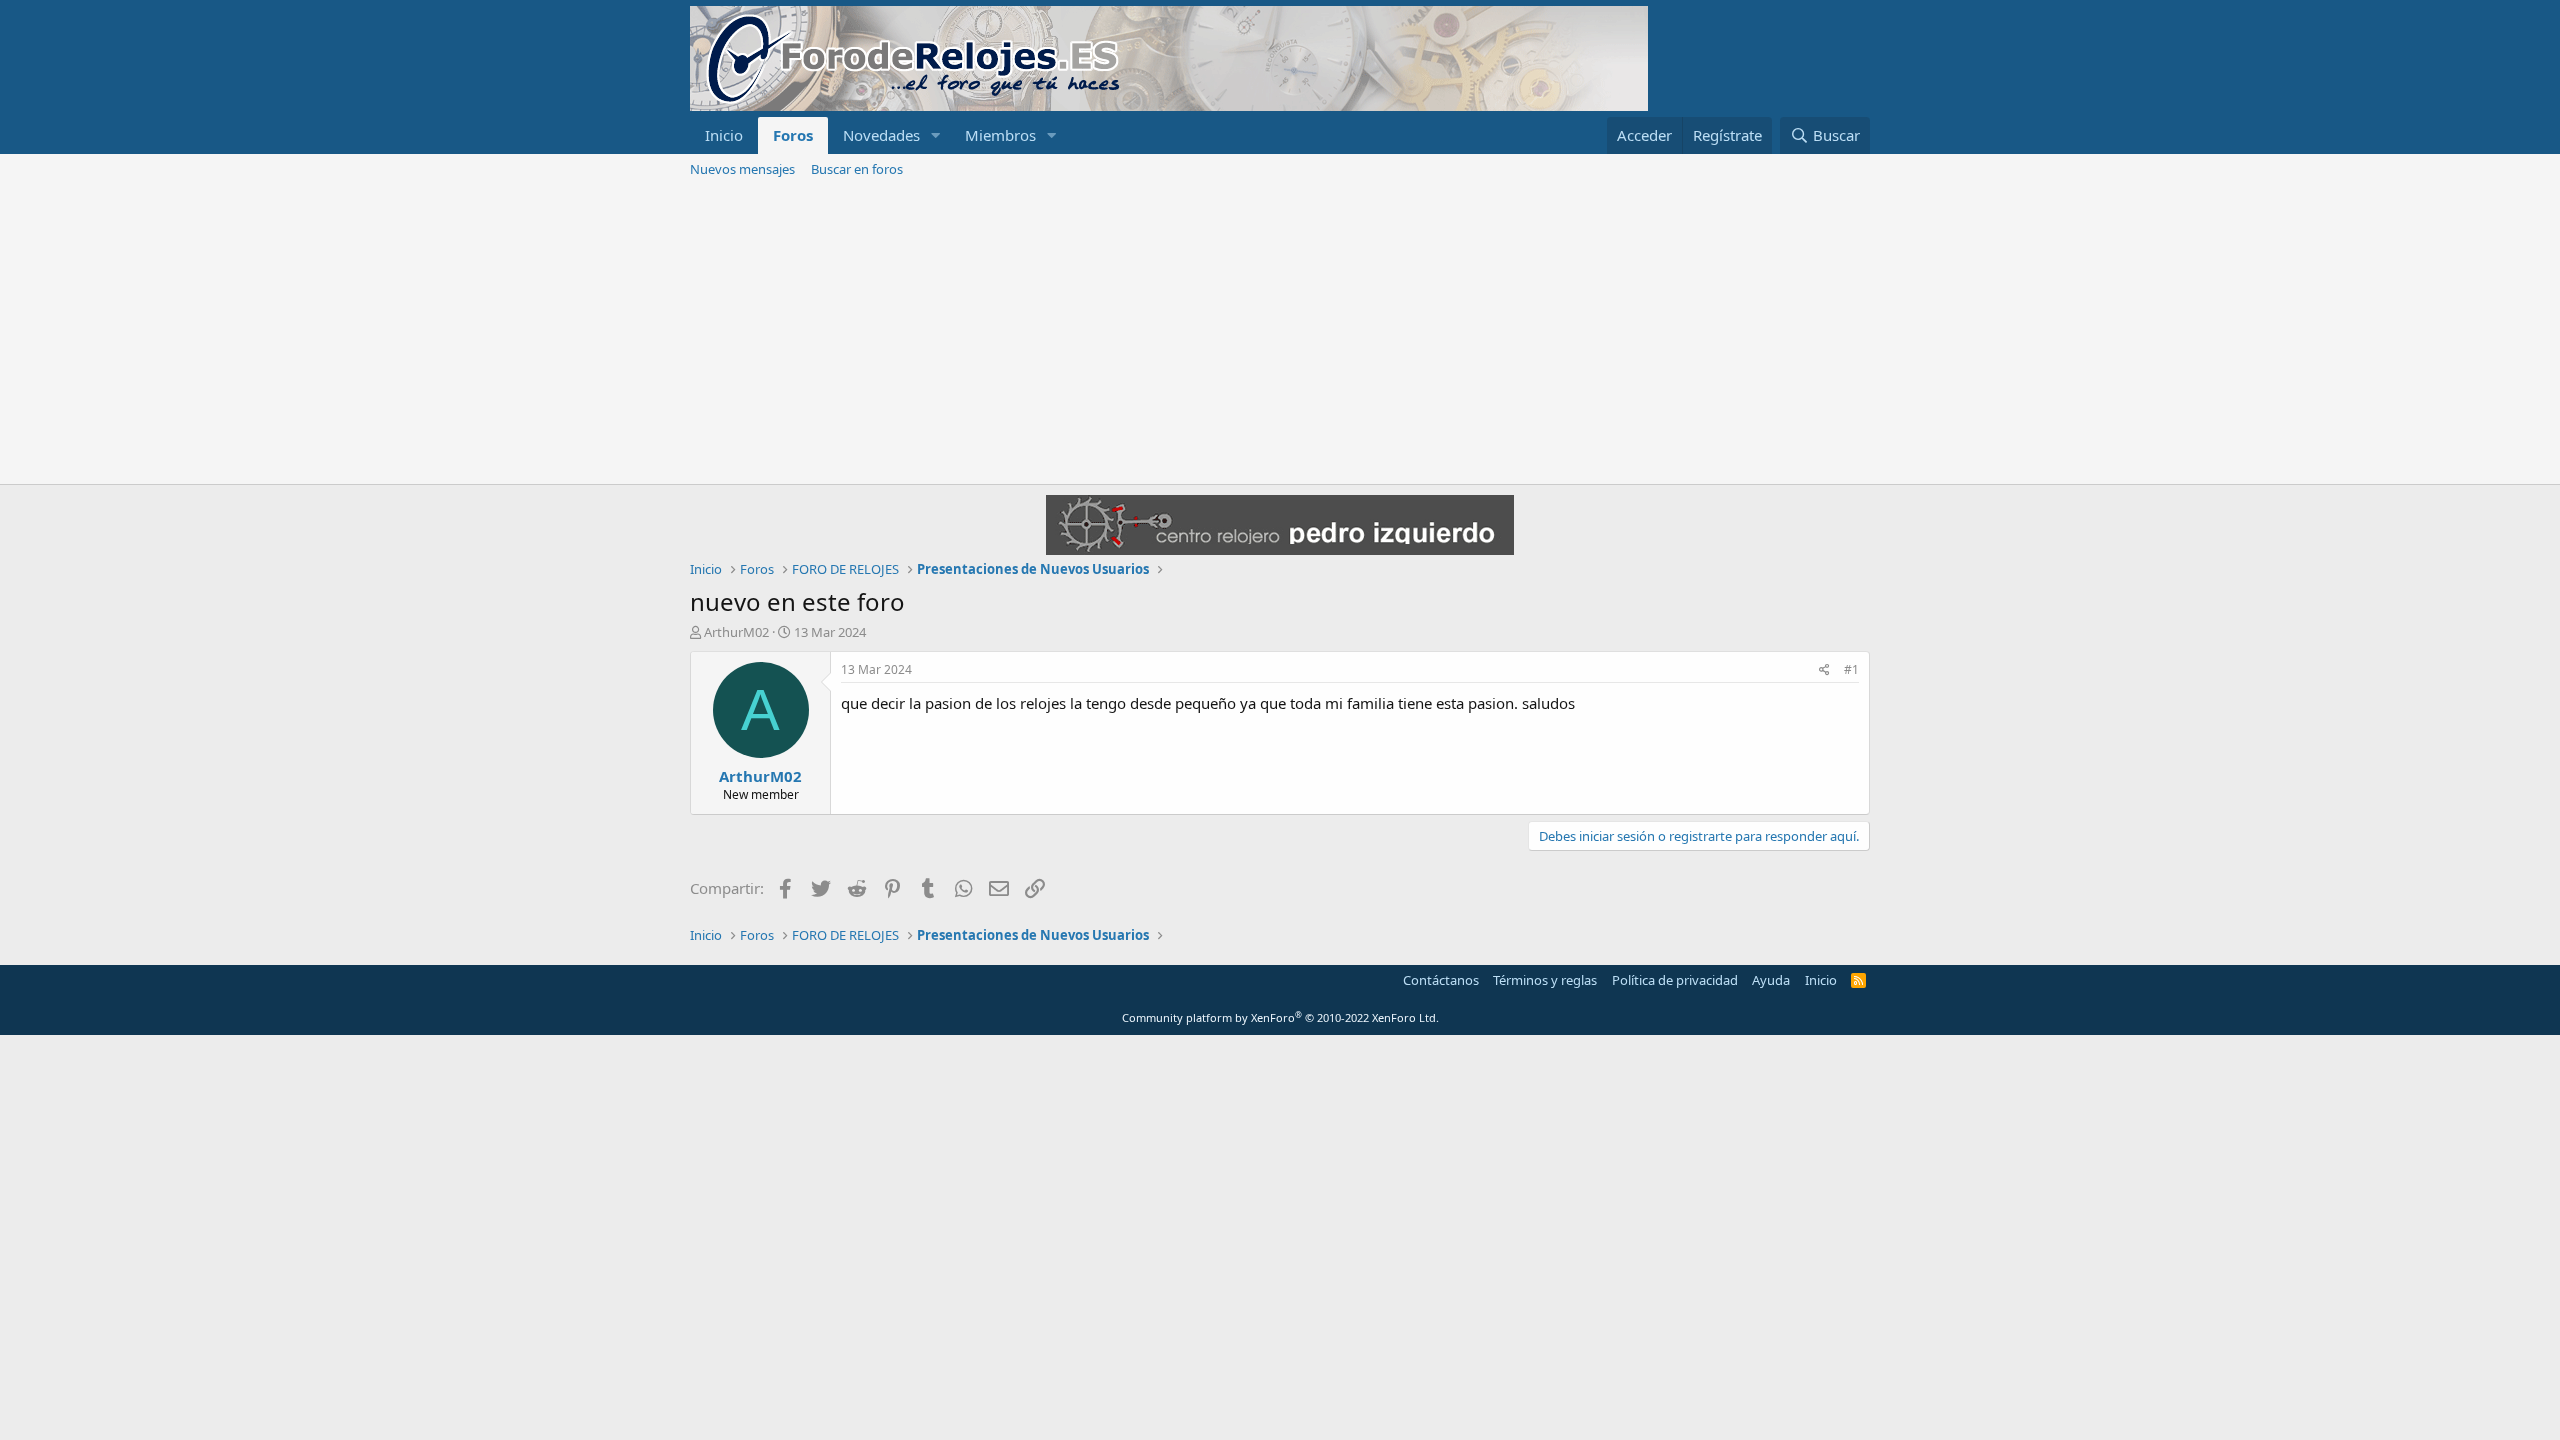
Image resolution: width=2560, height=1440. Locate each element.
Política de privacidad (1675, 980)
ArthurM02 (736, 632)
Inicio (724, 135)
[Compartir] (1824, 670)
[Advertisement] (1280, 334)
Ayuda (1771, 980)
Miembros (1000, 135)
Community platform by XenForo (1280, 1017)
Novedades (881, 135)
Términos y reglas (1545, 980)
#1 (1851, 669)
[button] (936, 135)
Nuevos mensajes (742, 169)
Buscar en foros (857, 169)
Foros (793, 135)
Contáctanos (1441, 980)
